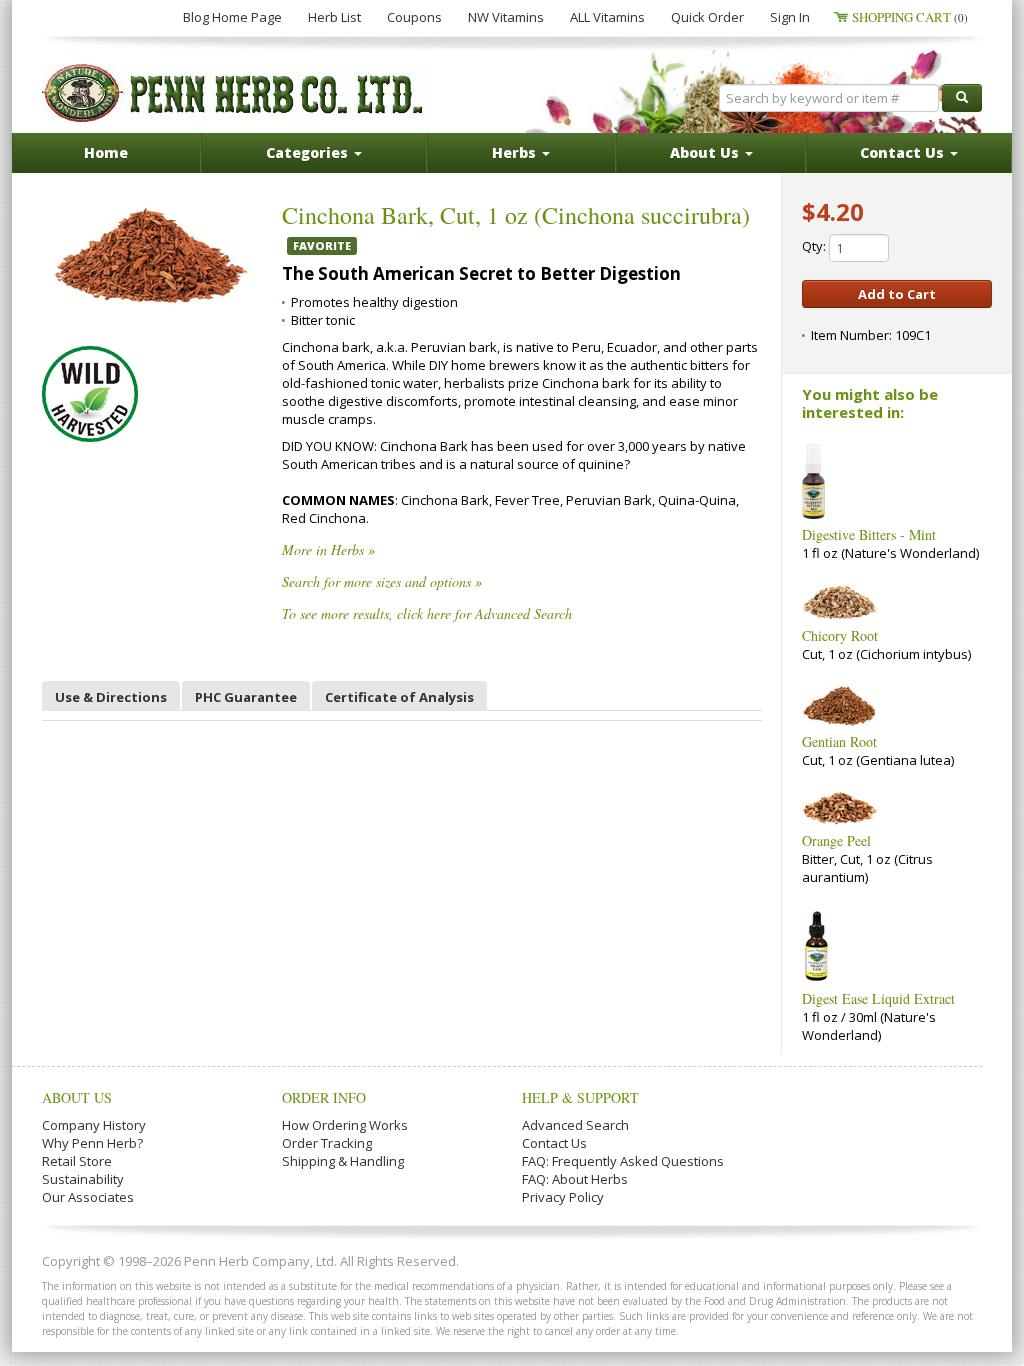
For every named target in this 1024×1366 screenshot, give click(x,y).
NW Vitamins (506, 17)
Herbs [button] (516, 152)
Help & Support (580, 1097)
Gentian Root (839, 741)
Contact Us (554, 1143)
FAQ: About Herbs (575, 1179)
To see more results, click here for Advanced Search (427, 613)
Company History (94, 1125)
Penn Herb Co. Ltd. (234, 93)
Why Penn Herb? (92, 1143)
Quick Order (707, 17)
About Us (77, 1097)
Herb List (334, 17)
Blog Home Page (232, 17)
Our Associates (88, 1197)
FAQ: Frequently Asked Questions (623, 1161)
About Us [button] (706, 152)
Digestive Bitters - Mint (869, 534)
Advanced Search (575, 1125)
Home (106, 152)
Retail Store (77, 1161)
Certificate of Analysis (399, 697)
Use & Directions (111, 697)
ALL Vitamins (607, 17)
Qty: (815, 246)
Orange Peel (836, 840)
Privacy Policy (563, 1197)
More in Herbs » (328, 549)
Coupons (414, 17)
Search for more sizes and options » (382, 581)
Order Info (324, 1097)
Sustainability (83, 1179)
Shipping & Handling (343, 1161)
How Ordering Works (345, 1125)
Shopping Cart (910, 17)
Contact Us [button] (904, 152)
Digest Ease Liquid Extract (878, 998)
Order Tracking (327, 1143)
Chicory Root (840, 635)
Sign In (790, 17)
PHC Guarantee (246, 697)
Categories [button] (309, 152)
